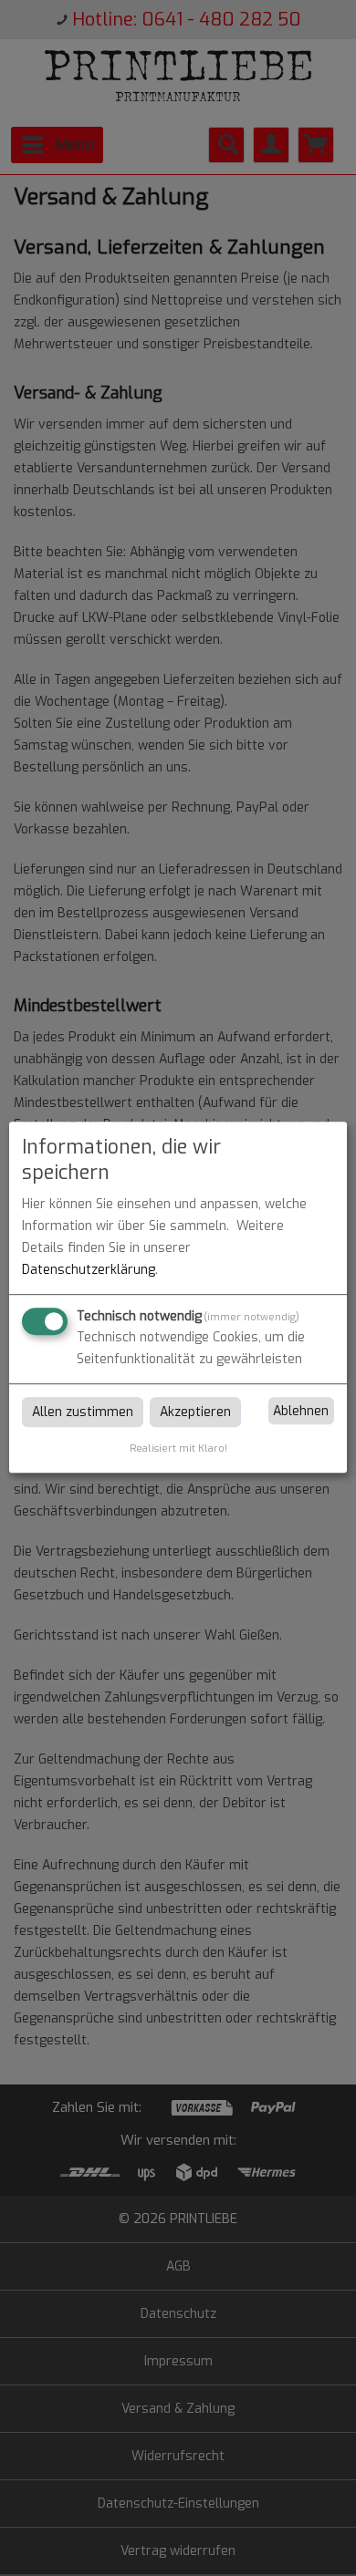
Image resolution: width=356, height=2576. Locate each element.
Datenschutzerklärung (89, 1270)
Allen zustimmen (83, 1412)
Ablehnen (301, 1411)
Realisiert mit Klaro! (178, 1448)
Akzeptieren (195, 1412)
